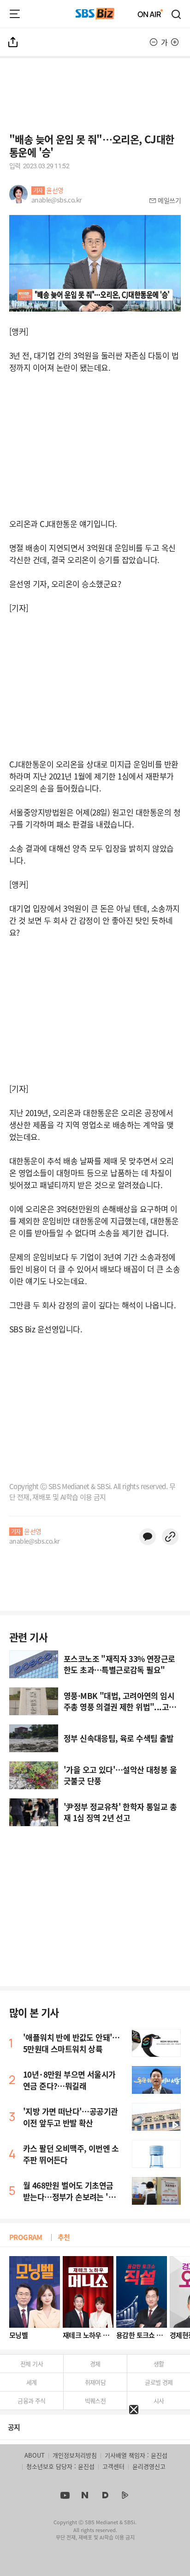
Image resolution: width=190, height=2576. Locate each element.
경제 (95, 2364)
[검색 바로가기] (177, 14)
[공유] (13, 42)
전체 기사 (32, 2364)
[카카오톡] (148, 1537)
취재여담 (95, 2382)
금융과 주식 (31, 2401)
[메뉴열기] (15, 14)
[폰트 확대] (175, 42)
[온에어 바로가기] (150, 14)
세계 (32, 2382)
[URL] (170, 1537)
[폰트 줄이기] (154, 42)
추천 (64, 2237)
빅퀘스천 (95, 2401)
